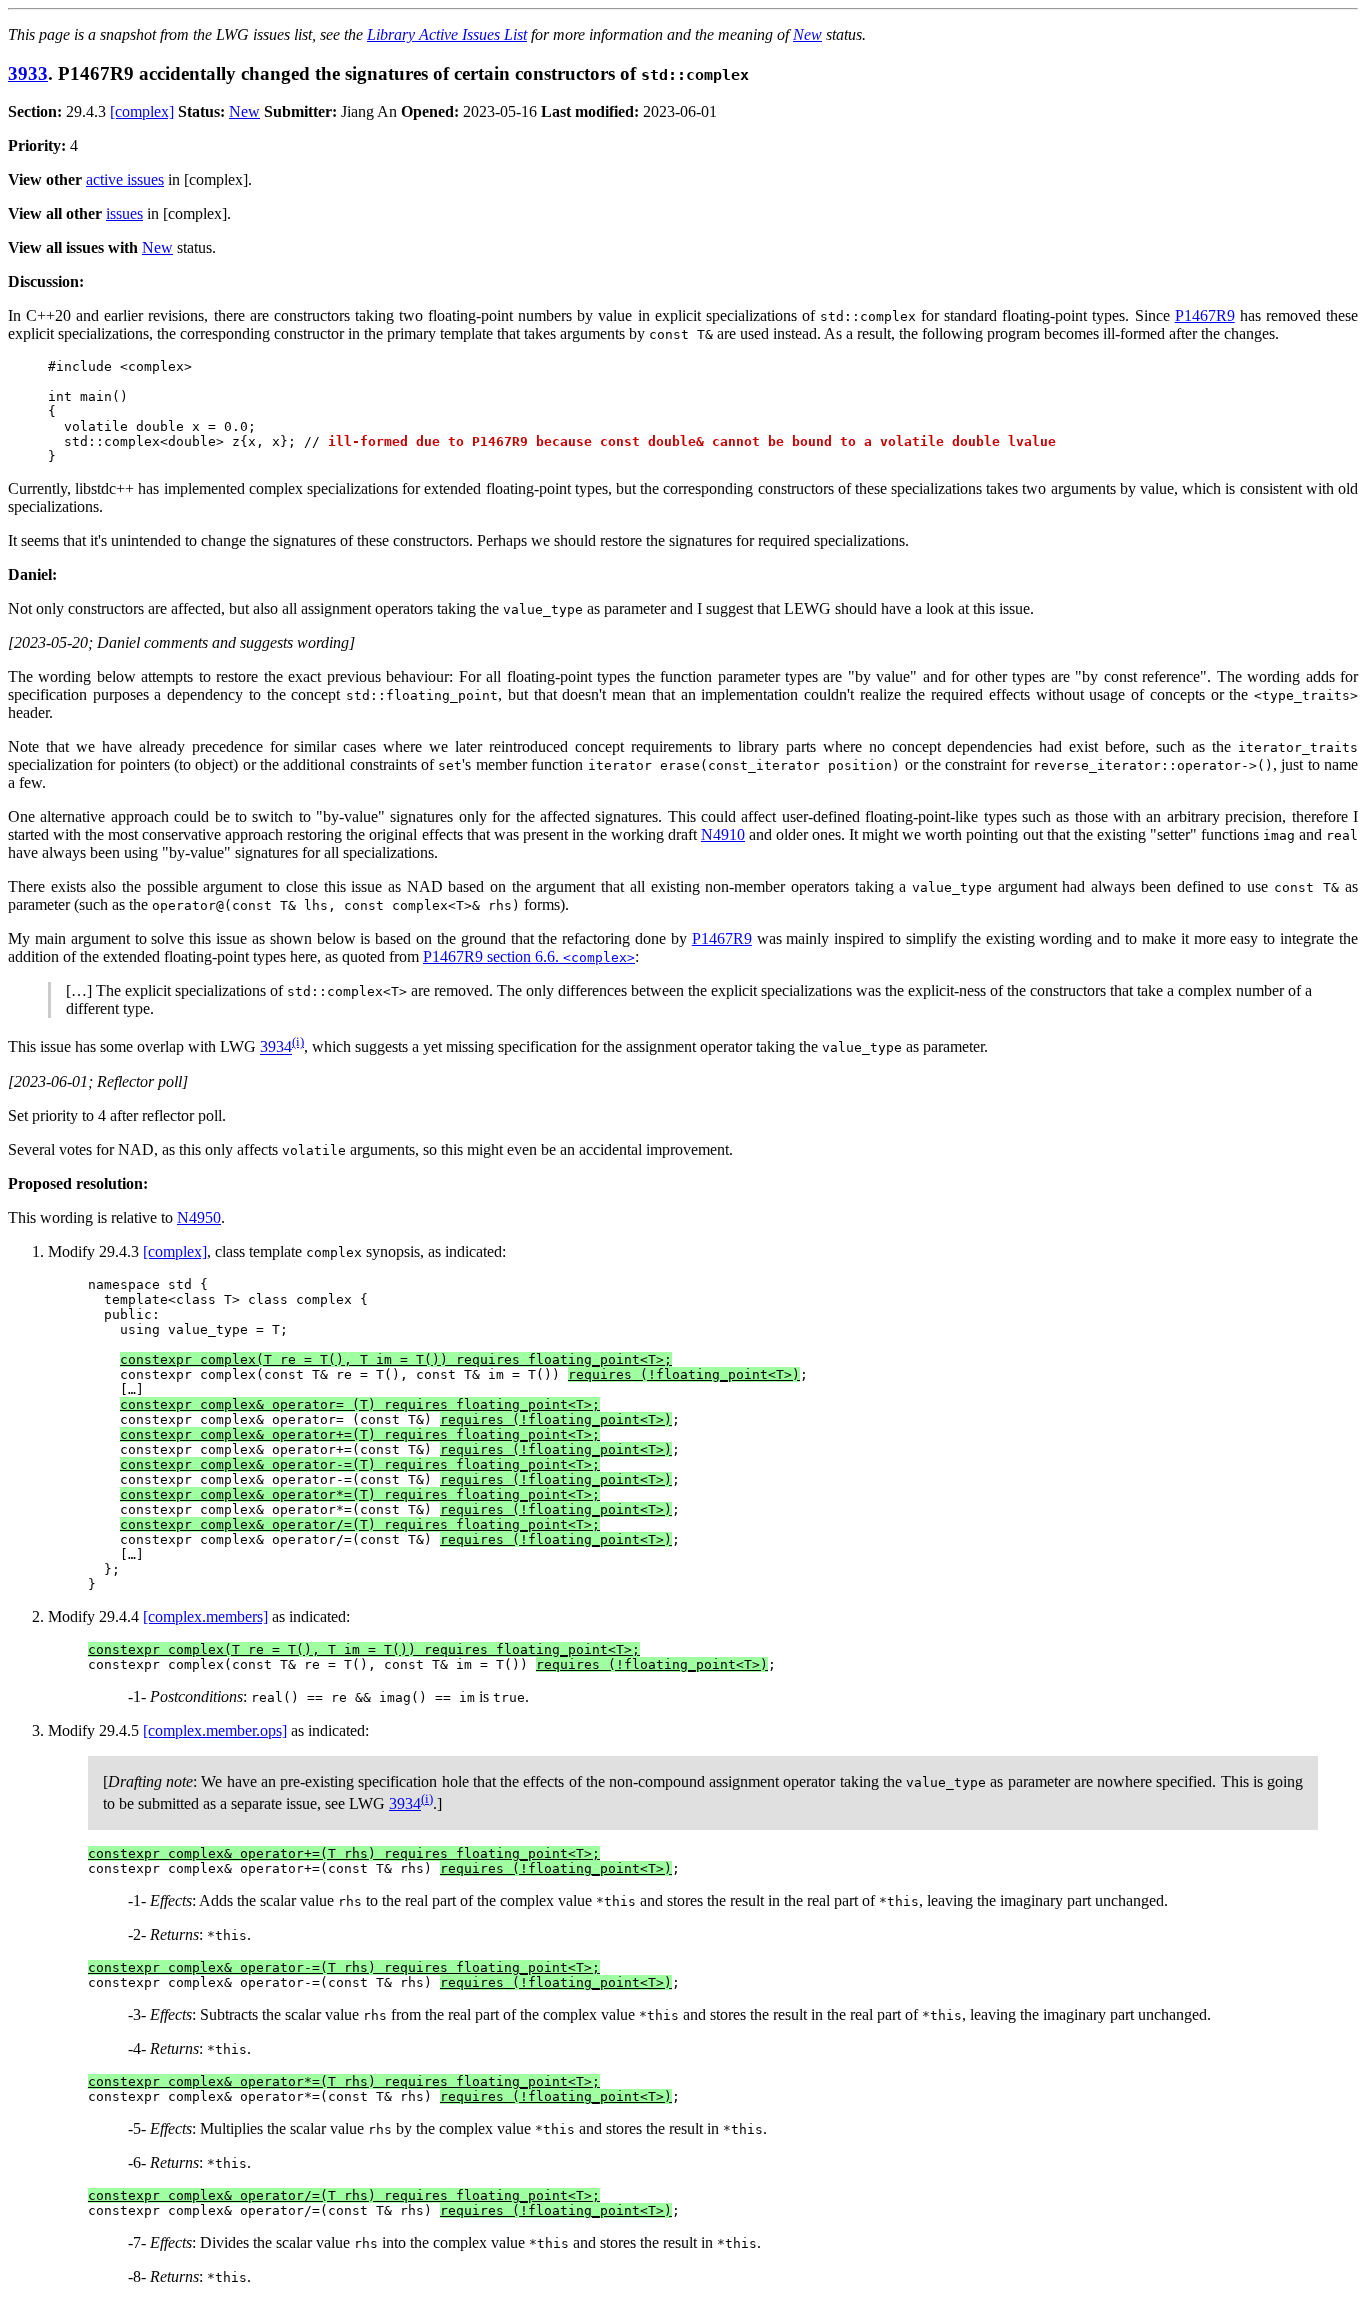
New (807, 34)
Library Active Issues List (447, 34)
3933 (28, 73)
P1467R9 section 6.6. (529, 956)
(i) (298, 1041)
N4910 (723, 834)
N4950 (199, 1217)
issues (124, 213)
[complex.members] (205, 1616)
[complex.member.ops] (215, 1730)
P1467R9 (1205, 315)
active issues (125, 179)
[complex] (142, 111)
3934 (276, 1047)
